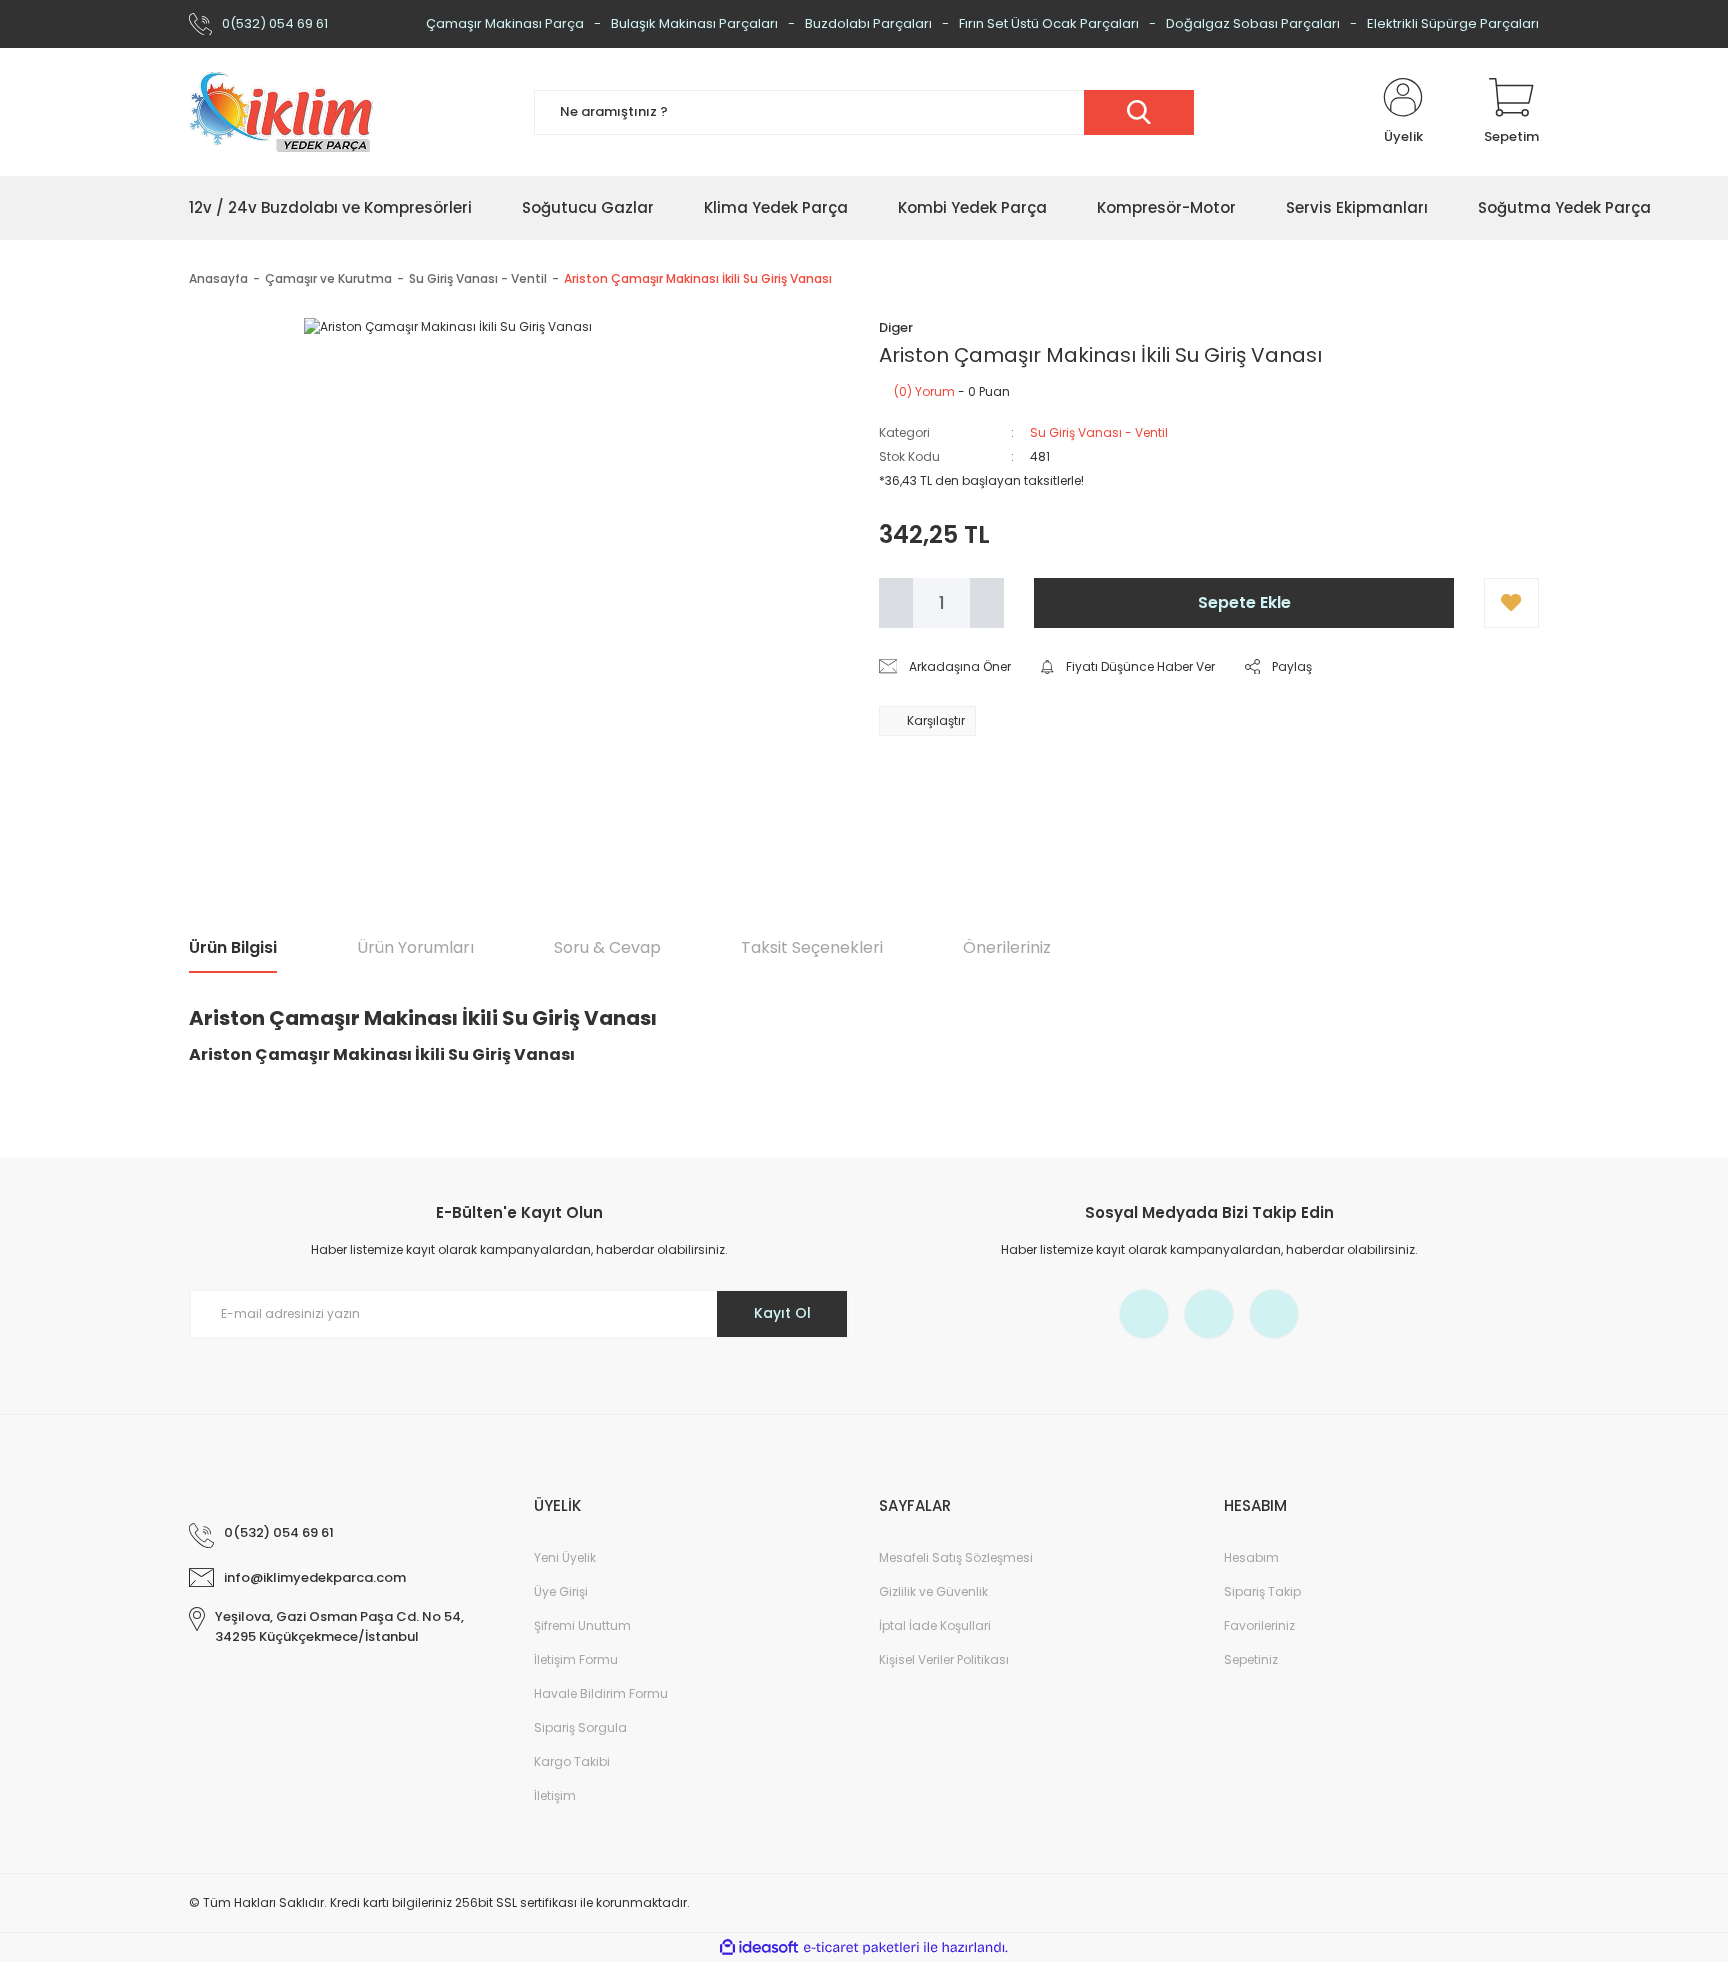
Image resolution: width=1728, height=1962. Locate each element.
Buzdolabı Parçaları (868, 23)
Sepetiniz (1251, 1659)
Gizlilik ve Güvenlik (933, 1591)
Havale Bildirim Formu (601, 1693)
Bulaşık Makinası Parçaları (694, 23)
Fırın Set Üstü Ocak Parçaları (1049, 23)
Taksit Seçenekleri (812, 947)
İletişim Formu (576, 1659)
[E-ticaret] (861, 1948)
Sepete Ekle (1244, 602)
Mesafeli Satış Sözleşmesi (956, 1557)
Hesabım (1251, 1557)
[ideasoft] (759, 1947)
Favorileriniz (1259, 1625)
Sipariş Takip (1262, 1591)
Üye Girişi (561, 1591)
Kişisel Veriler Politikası (944, 1659)
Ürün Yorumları (415, 947)
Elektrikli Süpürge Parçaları (1453, 23)
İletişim (555, 1795)
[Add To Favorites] (1511, 603)
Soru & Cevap (607, 947)
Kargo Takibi (572, 1761)
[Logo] (281, 112)
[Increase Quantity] (987, 603)
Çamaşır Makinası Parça (505, 23)
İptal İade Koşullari (935, 1625)
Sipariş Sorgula (580, 1727)
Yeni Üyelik (565, 1557)
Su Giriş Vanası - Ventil (1099, 432)
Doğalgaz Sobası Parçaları (1253, 23)
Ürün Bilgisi (233, 947)
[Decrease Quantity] (896, 603)
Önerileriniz (1007, 947)
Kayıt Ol (782, 1313)
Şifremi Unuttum (582, 1625)
